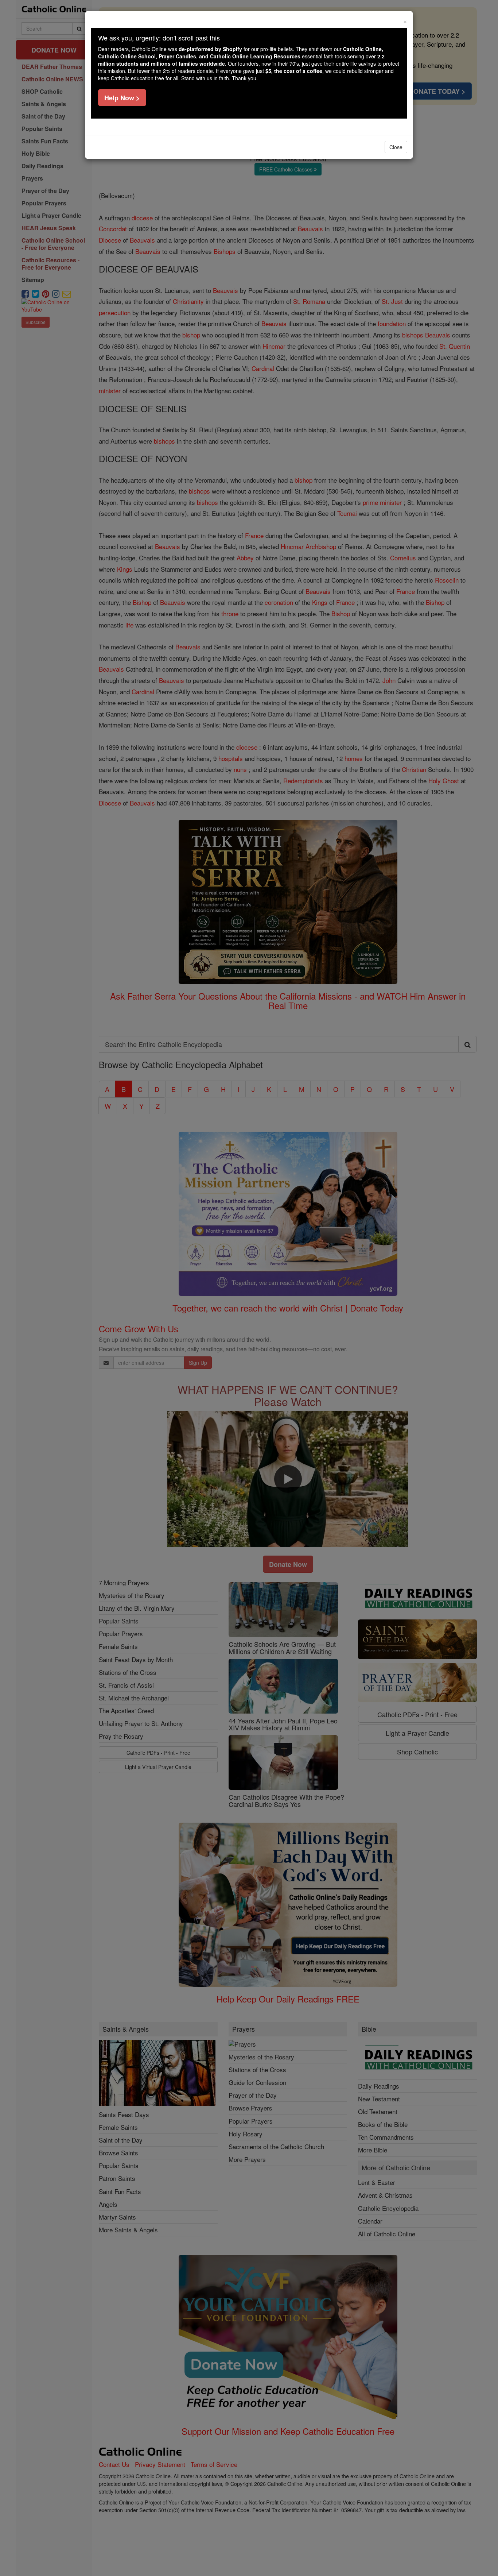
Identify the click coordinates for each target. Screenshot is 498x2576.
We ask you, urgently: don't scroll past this (159, 38)
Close (396, 147)
